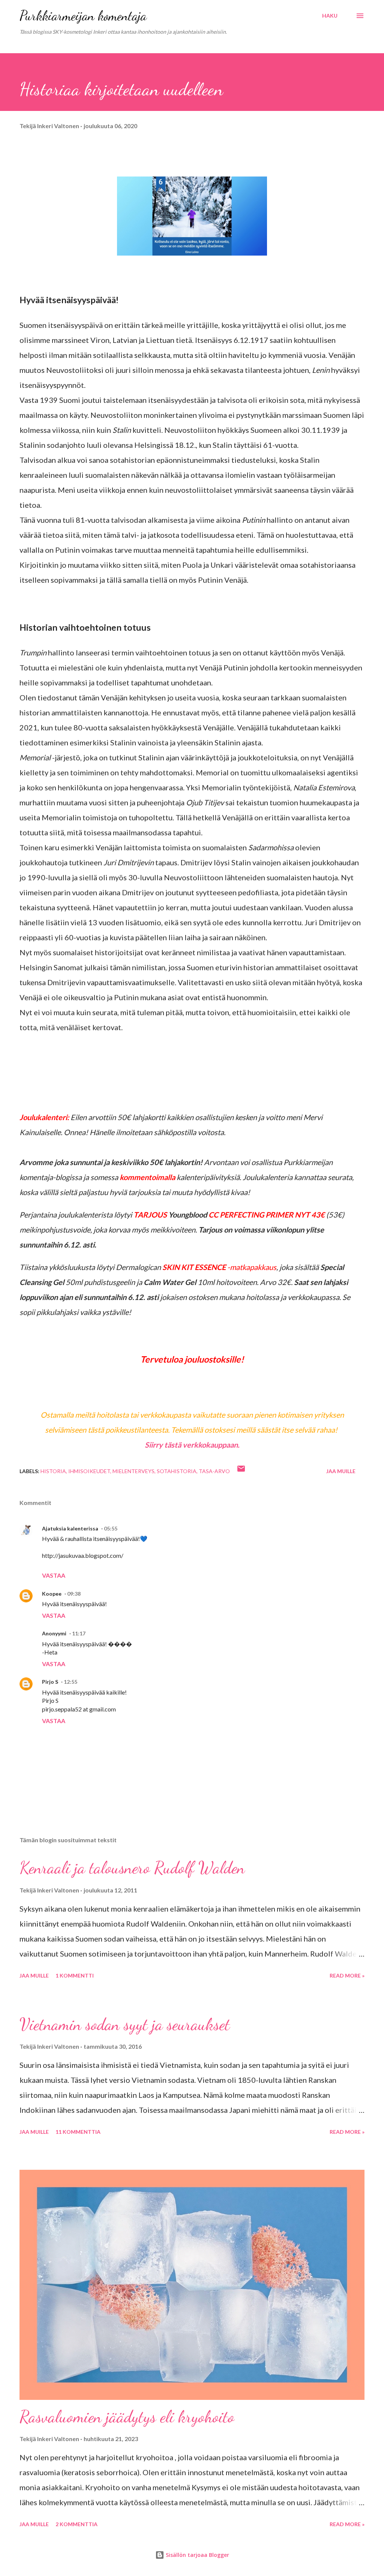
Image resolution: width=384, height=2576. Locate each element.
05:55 (111, 1528)
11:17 (79, 1633)
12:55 (70, 1682)
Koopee (52, 1594)
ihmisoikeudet (89, 1471)
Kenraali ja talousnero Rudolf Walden (132, 1868)
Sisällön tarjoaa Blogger (197, 2555)
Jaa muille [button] (341, 1471)
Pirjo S (50, 1682)
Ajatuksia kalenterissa (70, 1528)
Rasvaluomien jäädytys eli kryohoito (127, 2417)
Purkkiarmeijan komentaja (83, 16)
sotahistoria (177, 1471)
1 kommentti (75, 1975)
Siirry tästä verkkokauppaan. (192, 1445)
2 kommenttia (76, 2524)
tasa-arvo (214, 1471)
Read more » (347, 1975)
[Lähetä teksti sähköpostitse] (241, 1471)
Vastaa (54, 1575)
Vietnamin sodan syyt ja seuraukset (125, 2024)
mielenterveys (133, 1471)
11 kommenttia (78, 2132)
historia (53, 1471)
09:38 (74, 1594)
